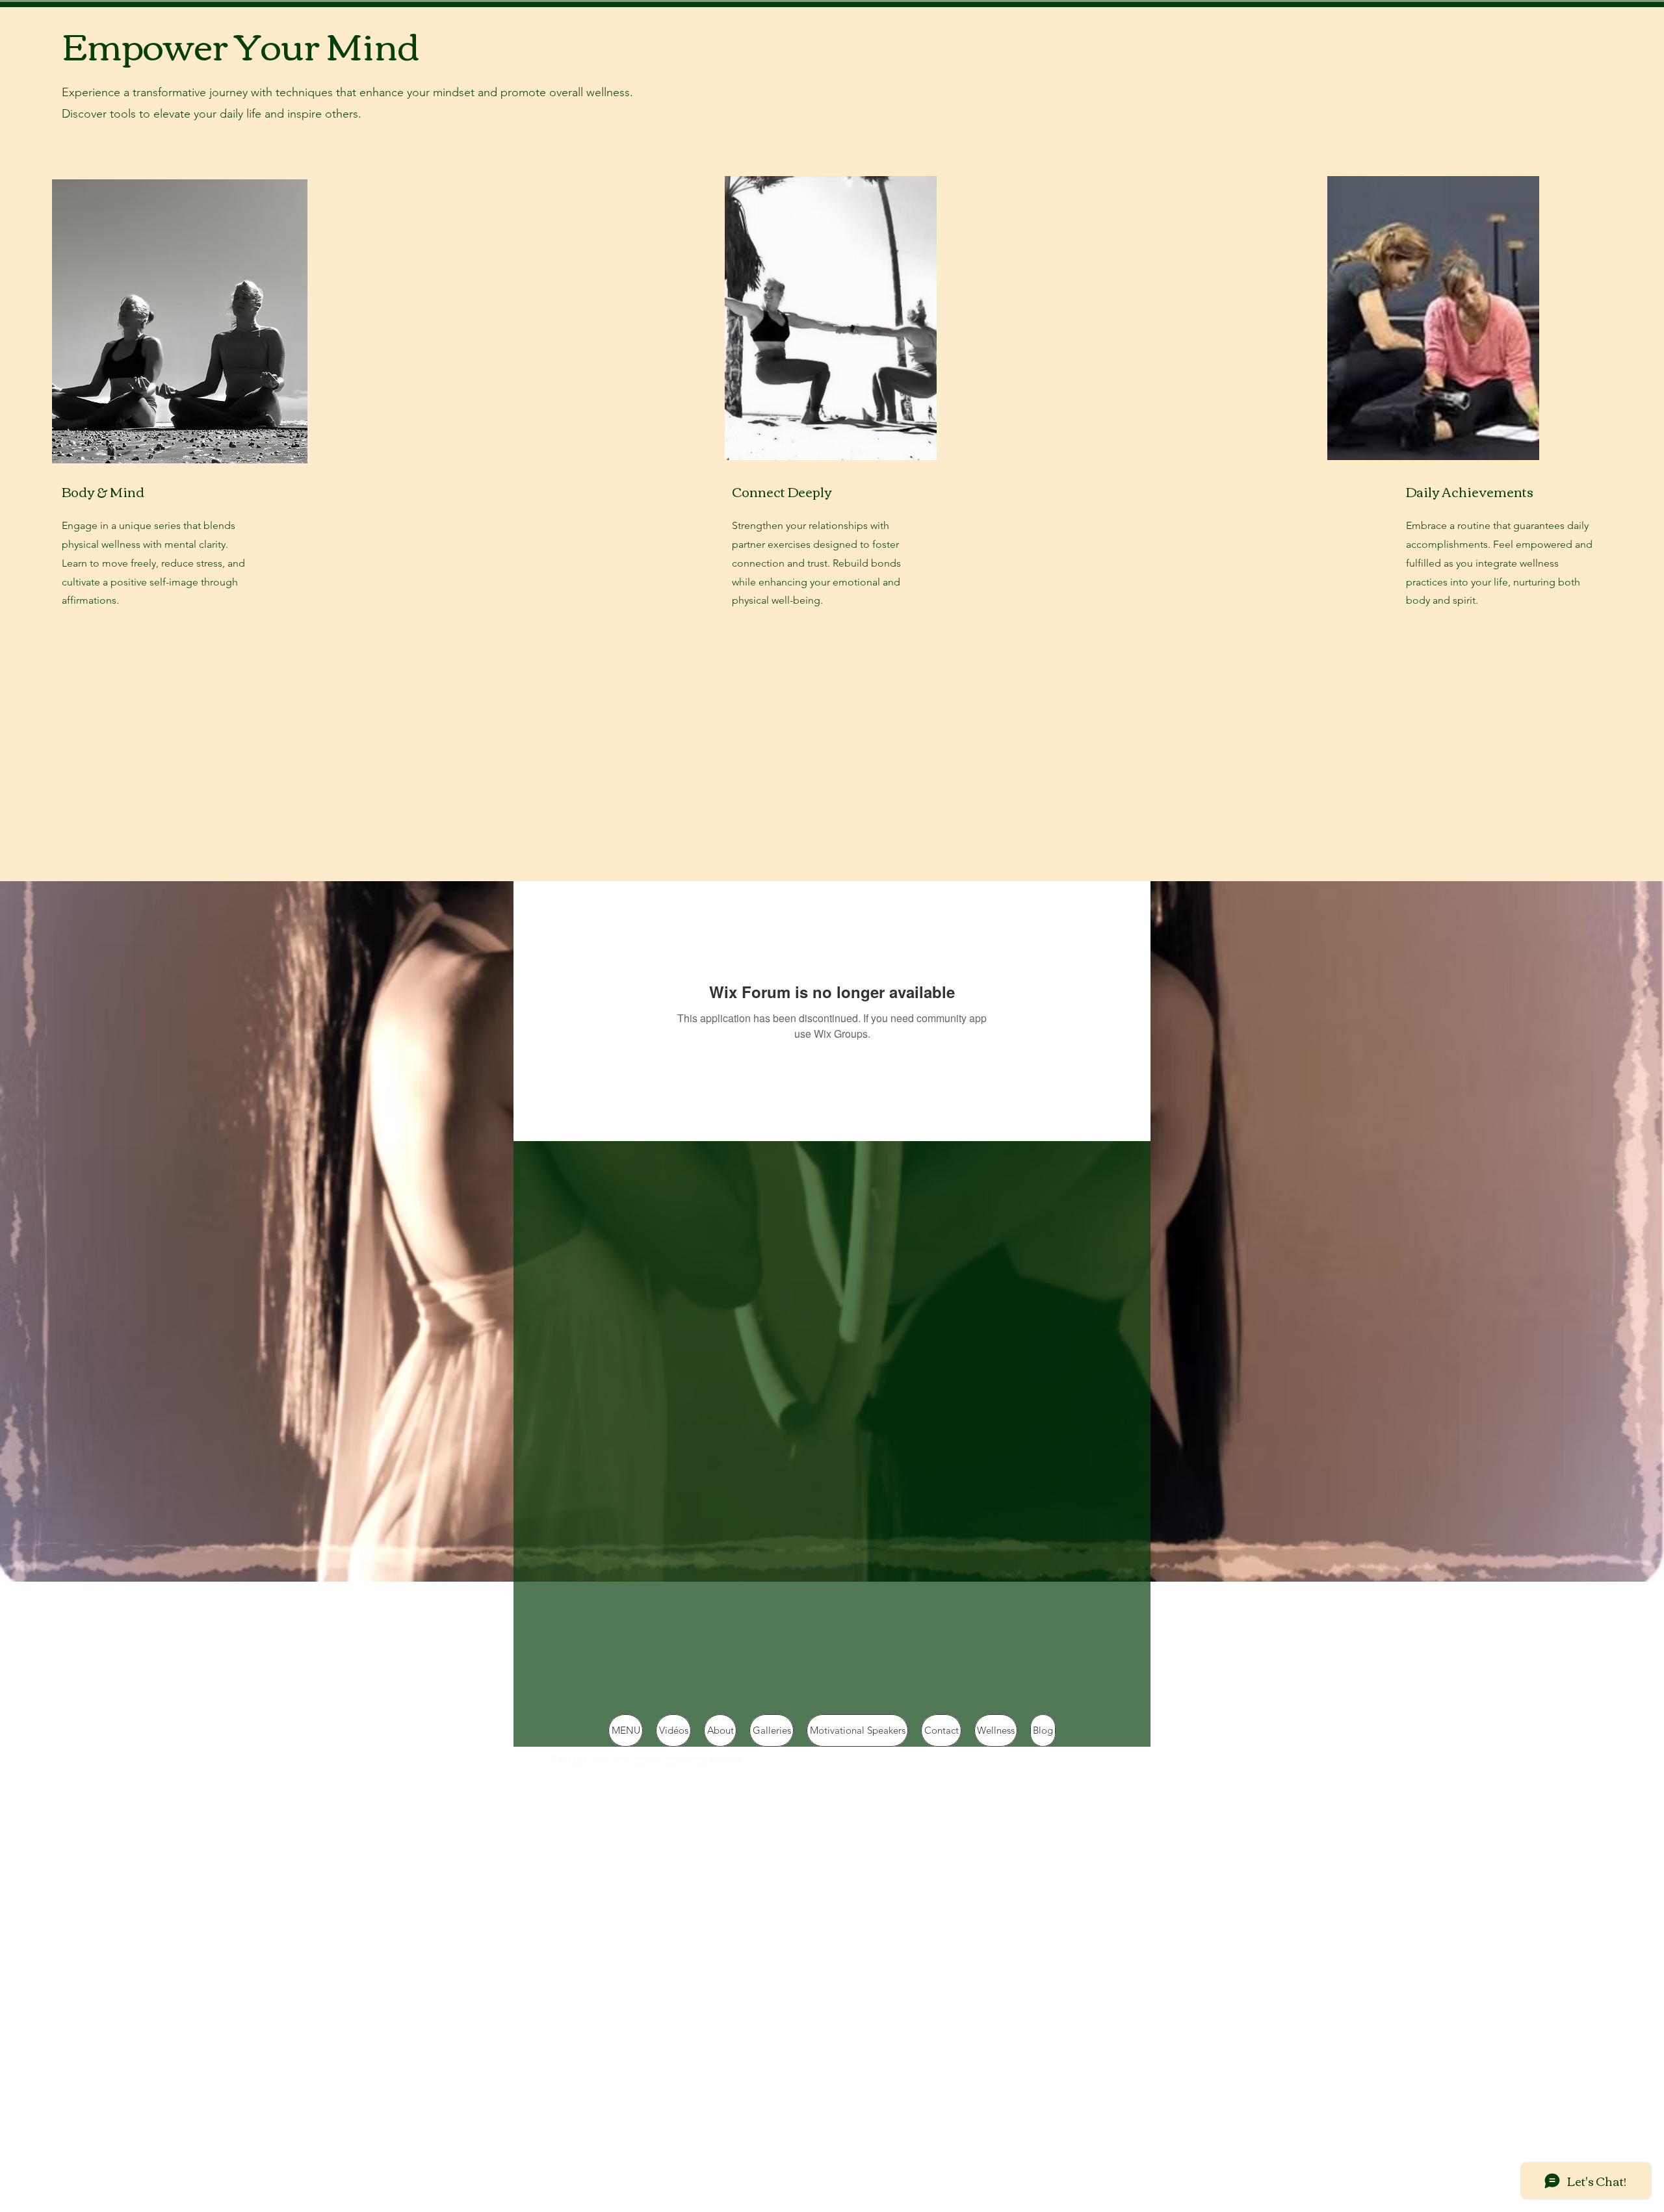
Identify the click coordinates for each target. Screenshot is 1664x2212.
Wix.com (726, 1758)
